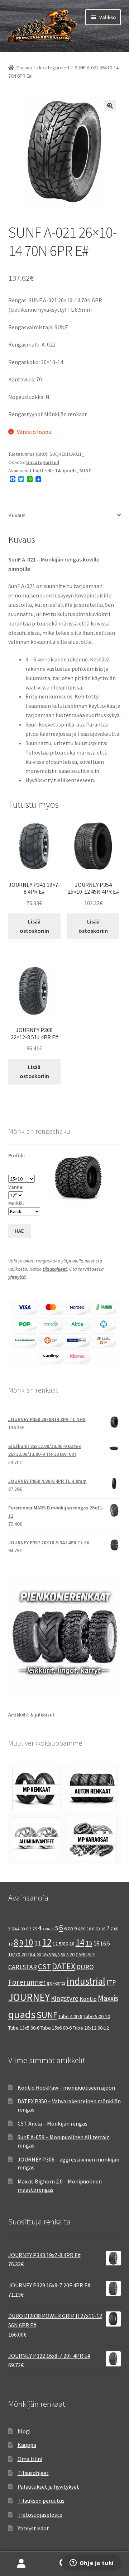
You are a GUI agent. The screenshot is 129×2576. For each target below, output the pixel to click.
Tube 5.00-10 (97, 2016)
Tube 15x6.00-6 (56, 2028)
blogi (24, 2431)
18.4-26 (34, 1955)
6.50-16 (99, 1929)
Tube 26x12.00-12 (91, 2028)
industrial (86, 1981)
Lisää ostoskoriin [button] (34, 926)
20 (72, 1954)
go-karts (56, 1983)
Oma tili (21, 2564)
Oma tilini (30, 2459)
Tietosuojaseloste (40, 2515)
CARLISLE (85, 1954)
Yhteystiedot (33, 2528)
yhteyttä (17, 1277)
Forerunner (27, 1982)
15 (89, 1943)
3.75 (33, 1929)
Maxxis (108, 1998)
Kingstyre (65, 1998)
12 (47, 1942)
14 (58, 471)
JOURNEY (29, 1997)
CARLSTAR (23, 1967)
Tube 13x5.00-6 (24, 2028)
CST (44, 1967)
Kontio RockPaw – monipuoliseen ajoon (66, 2087)
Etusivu (24, 68)
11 (38, 1943)
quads (70, 471)
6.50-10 (84, 1929)
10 (29, 1942)
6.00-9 (70, 1929)
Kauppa (27, 2445)
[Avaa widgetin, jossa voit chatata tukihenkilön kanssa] (92, 2563)
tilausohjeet (55, 1269)
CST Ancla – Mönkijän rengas (52, 2123)
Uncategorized (53, 68)
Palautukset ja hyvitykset (48, 2486)
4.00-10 (48, 1929)
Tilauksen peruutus (41, 2501)
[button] (110, 106)
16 (96, 1943)
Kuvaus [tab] (17, 515)
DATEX (64, 1966)
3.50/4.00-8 (18, 1929)
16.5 (105, 1944)
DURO (85, 1967)
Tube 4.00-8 (70, 2016)
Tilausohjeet (33, 2473)
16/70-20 (17, 1954)
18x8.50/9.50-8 (55, 1955)
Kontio (88, 1999)
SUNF (85, 471)
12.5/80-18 (64, 1944)
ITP (111, 1982)
